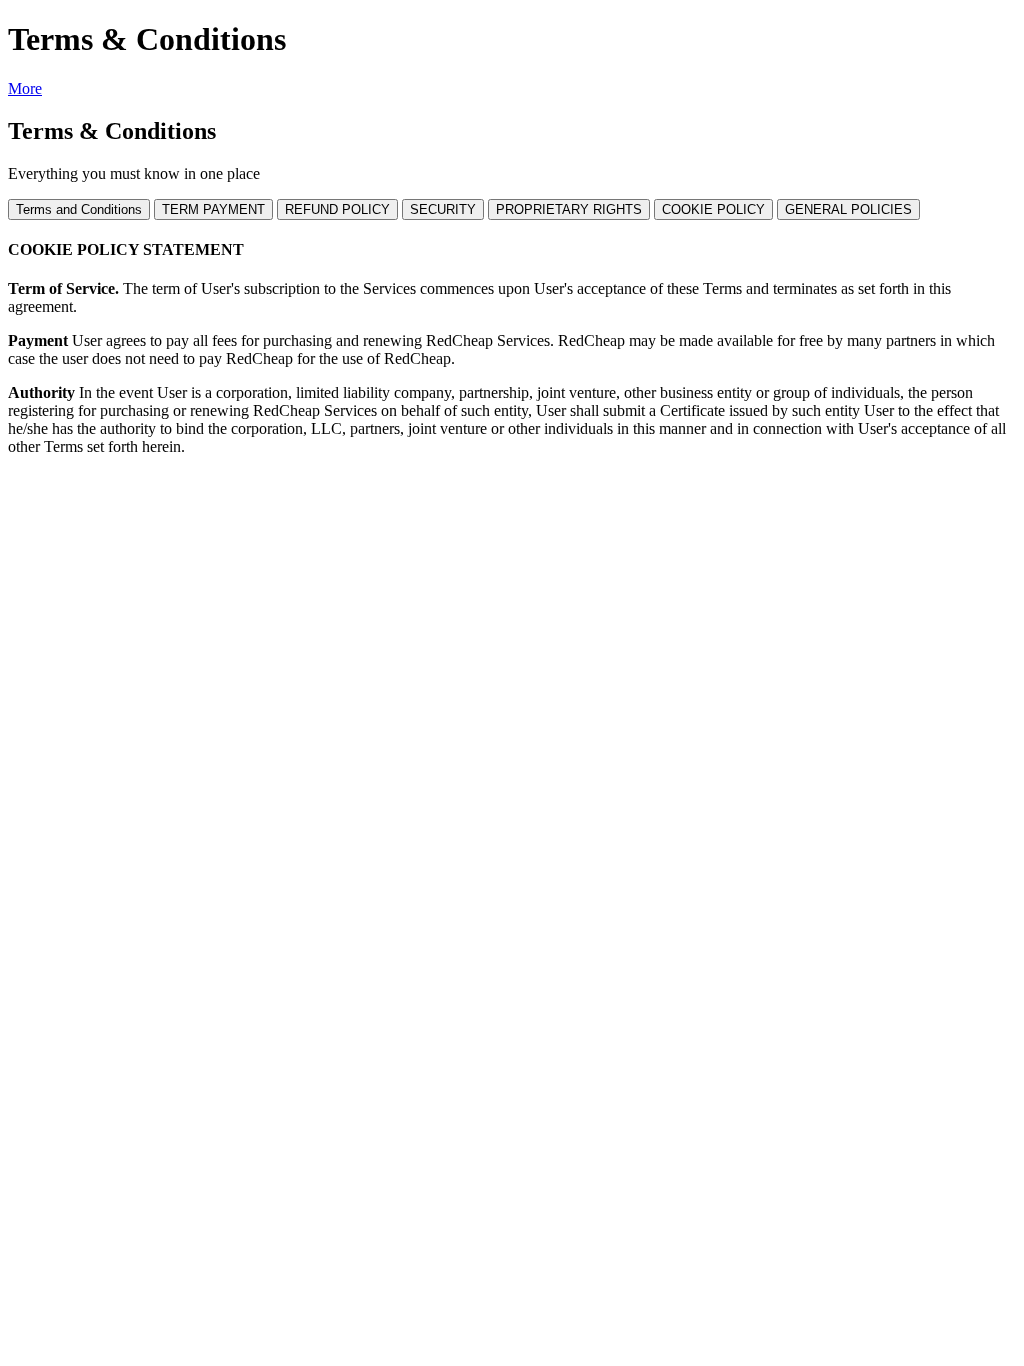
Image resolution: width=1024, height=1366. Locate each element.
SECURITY (443, 209)
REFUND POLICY (337, 209)
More (25, 88)
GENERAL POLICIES (848, 209)
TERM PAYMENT (213, 209)
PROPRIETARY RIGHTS (569, 209)
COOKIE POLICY (713, 209)
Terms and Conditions (79, 209)
